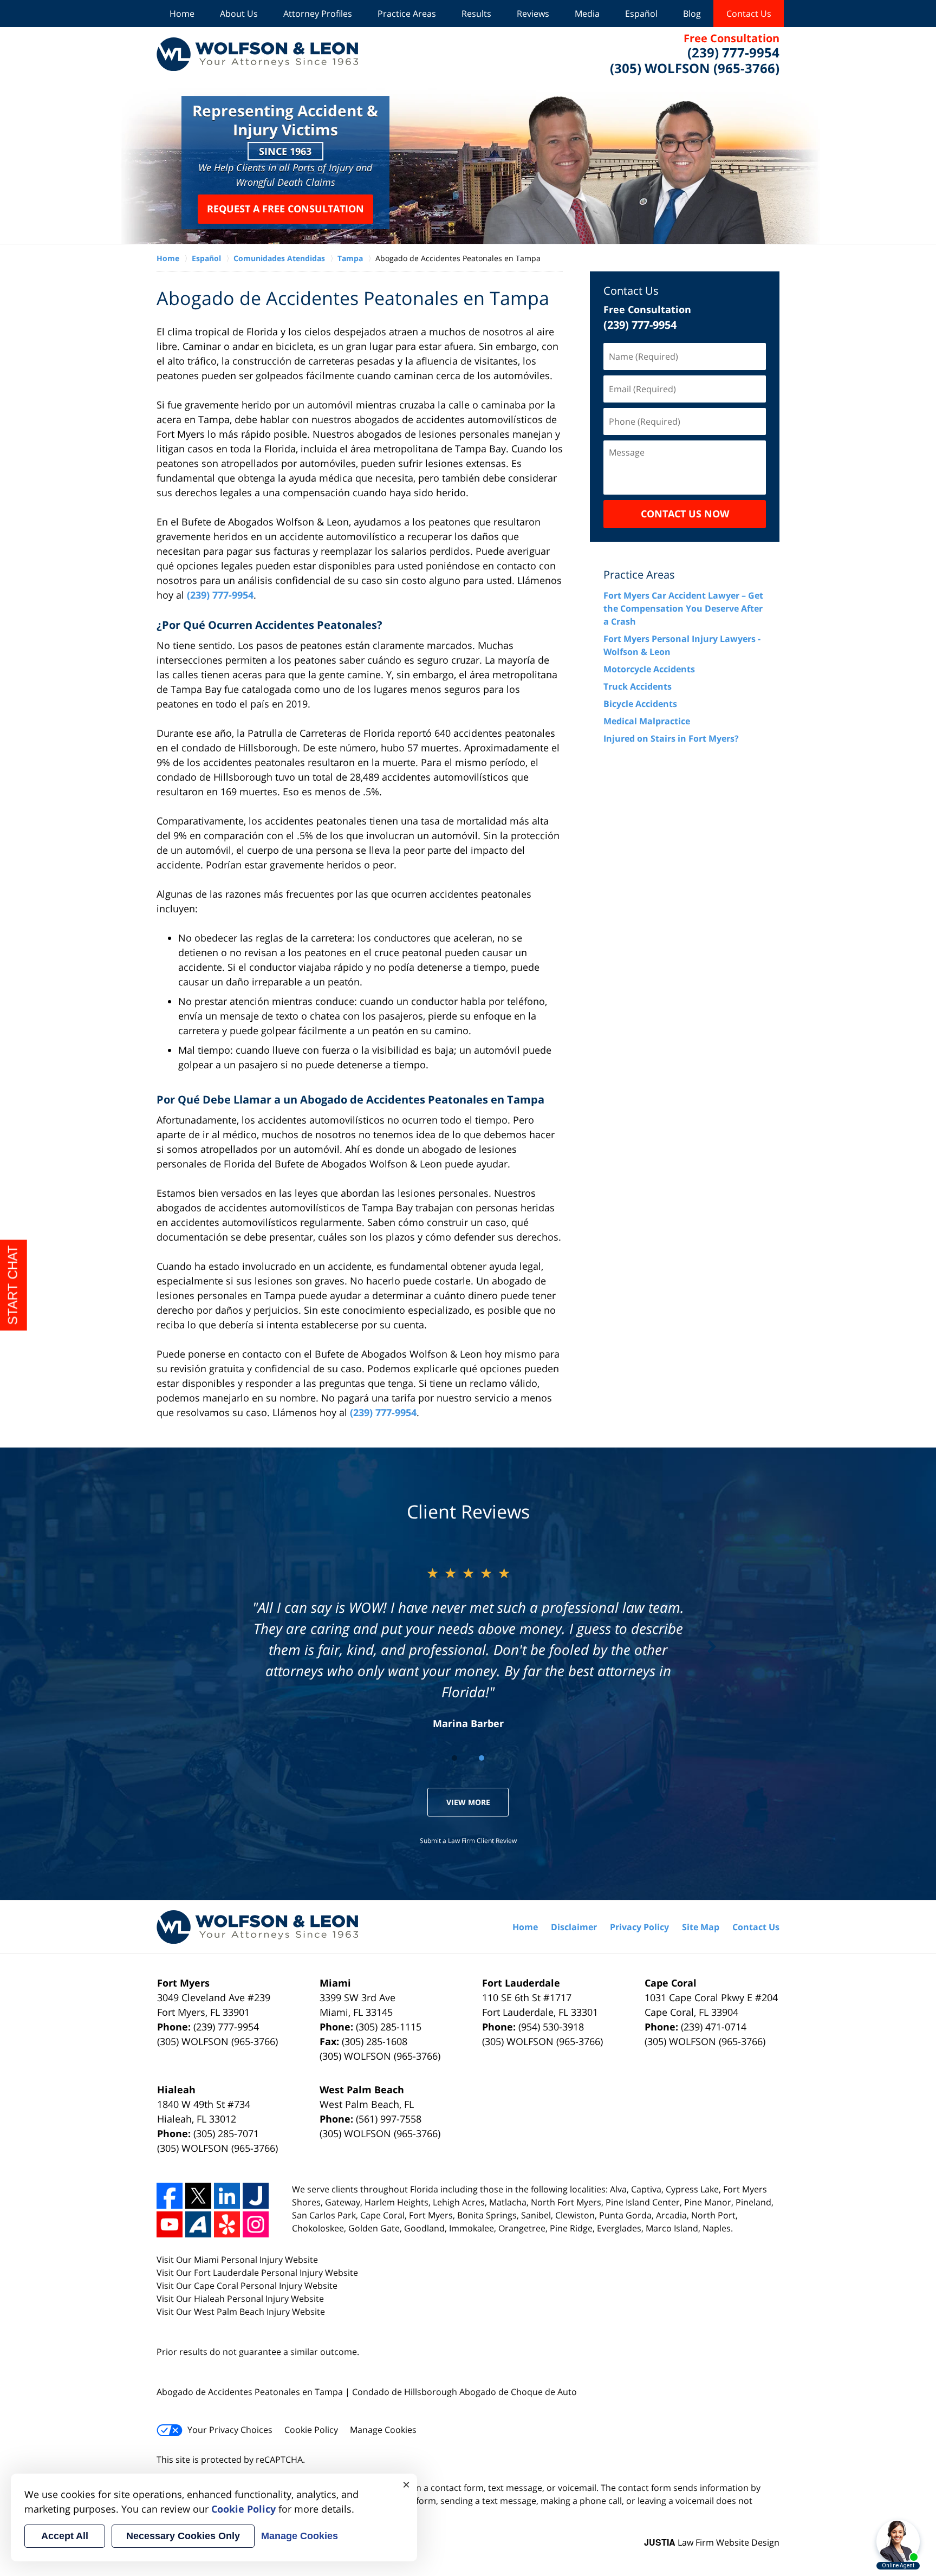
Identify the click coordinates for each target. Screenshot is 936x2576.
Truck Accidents (638, 686)
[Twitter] (198, 2196)
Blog (692, 14)
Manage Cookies (383, 2430)
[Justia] (256, 2196)
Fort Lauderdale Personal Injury (259, 2273)
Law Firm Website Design (712, 2542)
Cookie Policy (311, 2430)
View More (468, 1802)
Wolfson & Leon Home (257, 54)
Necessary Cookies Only (183, 2536)
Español (641, 14)
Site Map (701, 1927)
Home (182, 14)
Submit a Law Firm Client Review (468, 1841)
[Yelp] (227, 2224)
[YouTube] (170, 2224)
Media (587, 14)
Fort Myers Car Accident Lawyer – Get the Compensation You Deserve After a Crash (683, 608)
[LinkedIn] (227, 2196)
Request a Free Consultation (285, 209)
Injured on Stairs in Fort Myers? (671, 738)
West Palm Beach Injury (243, 2312)
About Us (239, 14)
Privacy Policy (639, 1927)
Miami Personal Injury (239, 2260)
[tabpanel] (468, 1647)
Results (476, 14)
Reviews (533, 14)
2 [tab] (482, 1758)
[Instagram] (256, 2224)
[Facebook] (170, 2196)
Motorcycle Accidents (649, 669)
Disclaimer (574, 1927)
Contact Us (749, 14)
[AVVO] (198, 2224)
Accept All (65, 2536)
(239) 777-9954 (220, 595)
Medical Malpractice (647, 721)
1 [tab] (454, 1758)
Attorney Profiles (318, 14)
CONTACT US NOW (685, 514)
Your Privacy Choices (230, 2430)
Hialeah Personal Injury (242, 2299)
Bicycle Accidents (640, 704)
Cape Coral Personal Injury (249, 2286)
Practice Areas (407, 14)
